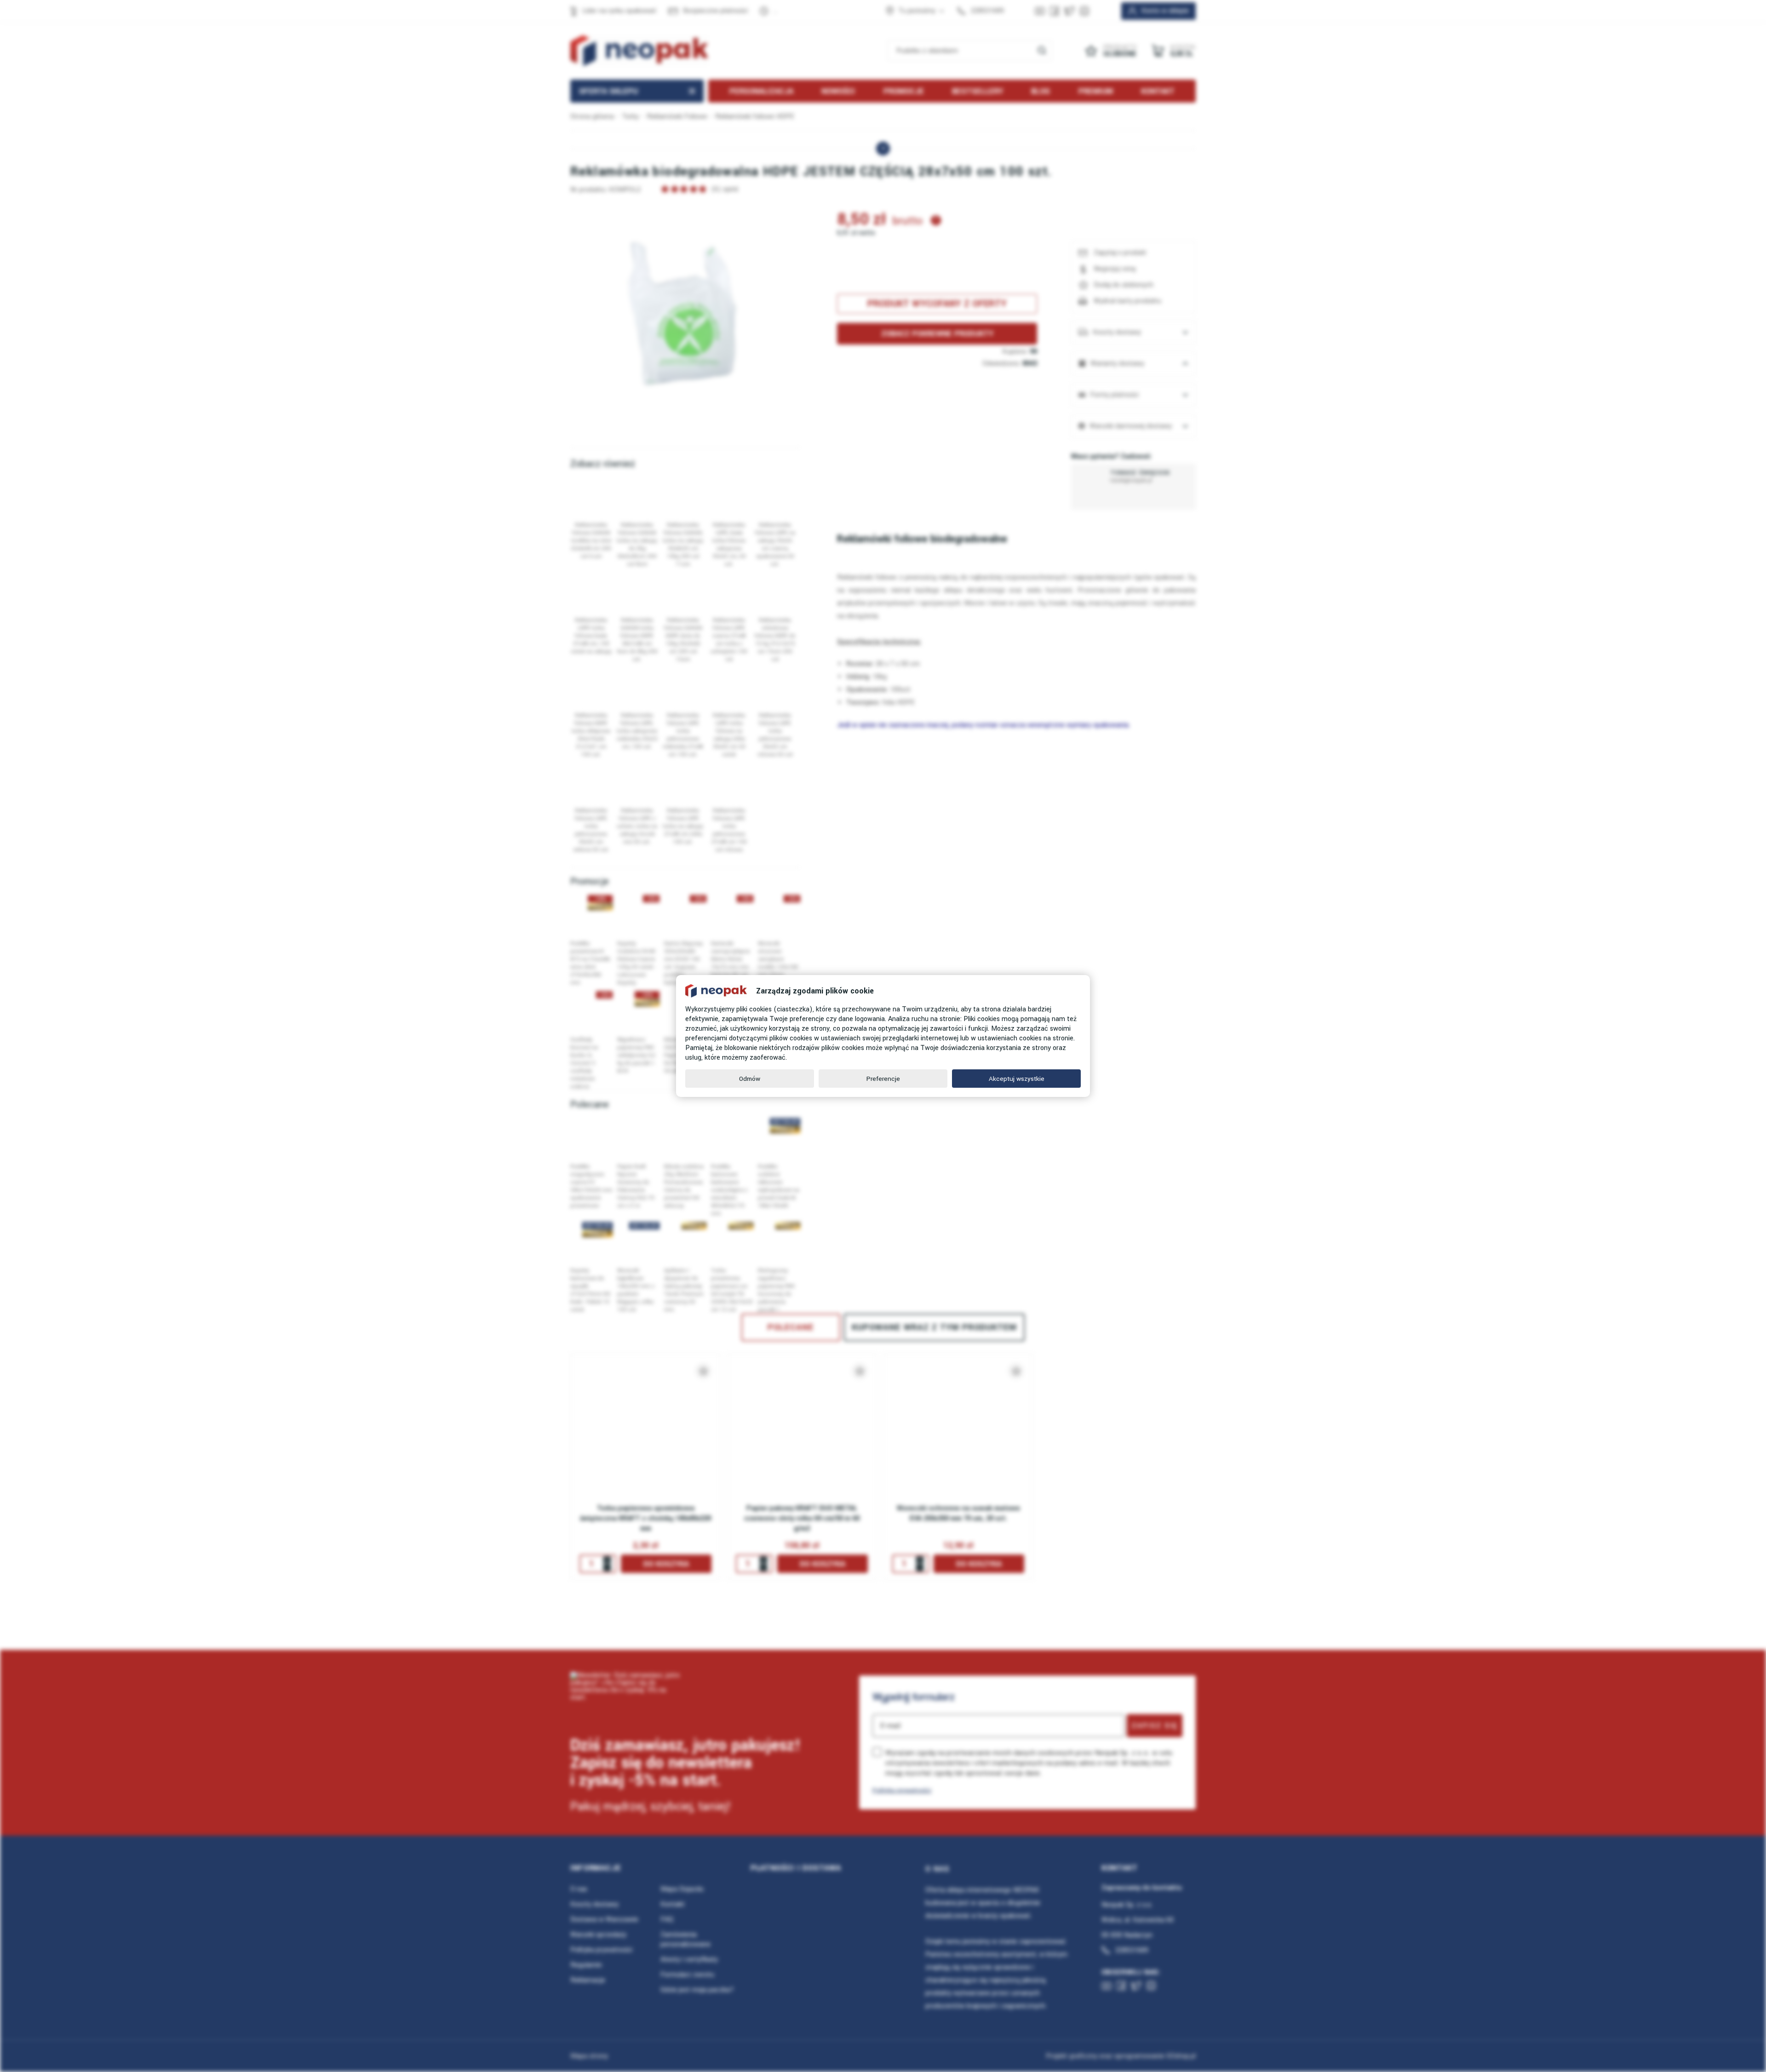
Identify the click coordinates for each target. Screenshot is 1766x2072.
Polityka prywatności (902, 1790)
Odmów (750, 1079)
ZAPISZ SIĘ (1155, 1726)
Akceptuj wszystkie (1017, 1079)
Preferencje (883, 1079)
